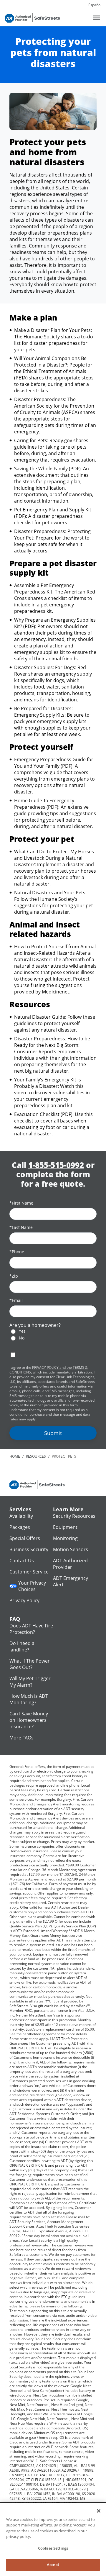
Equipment (65, 1527)
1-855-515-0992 (56, 1165)
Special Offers (25, 1538)
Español (95, 5)
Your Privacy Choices (32, 1586)
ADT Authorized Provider (70, 1564)
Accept (53, 2565)
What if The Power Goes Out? (30, 1664)
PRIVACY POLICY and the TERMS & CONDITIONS (49, 1370)
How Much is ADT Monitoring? (29, 1699)
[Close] (99, 2511)
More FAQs (21, 1738)
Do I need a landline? (22, 1646)
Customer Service (29, 1572)
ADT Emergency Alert (71, 1581)
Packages (20, 1527)
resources (36, 1456)
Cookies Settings (53, 2548)
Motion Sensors (71, 1549)
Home (15, 1456)
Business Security (29, 1549)
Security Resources (74, 1516)
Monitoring (65, 1538)
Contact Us (22, 1561)
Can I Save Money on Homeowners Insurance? (29, 1720)
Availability (21, 1516)
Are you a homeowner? (35, 1325)
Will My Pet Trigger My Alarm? (30, 1682)
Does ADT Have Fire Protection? (31, 1629)
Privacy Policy (24, 1600)
